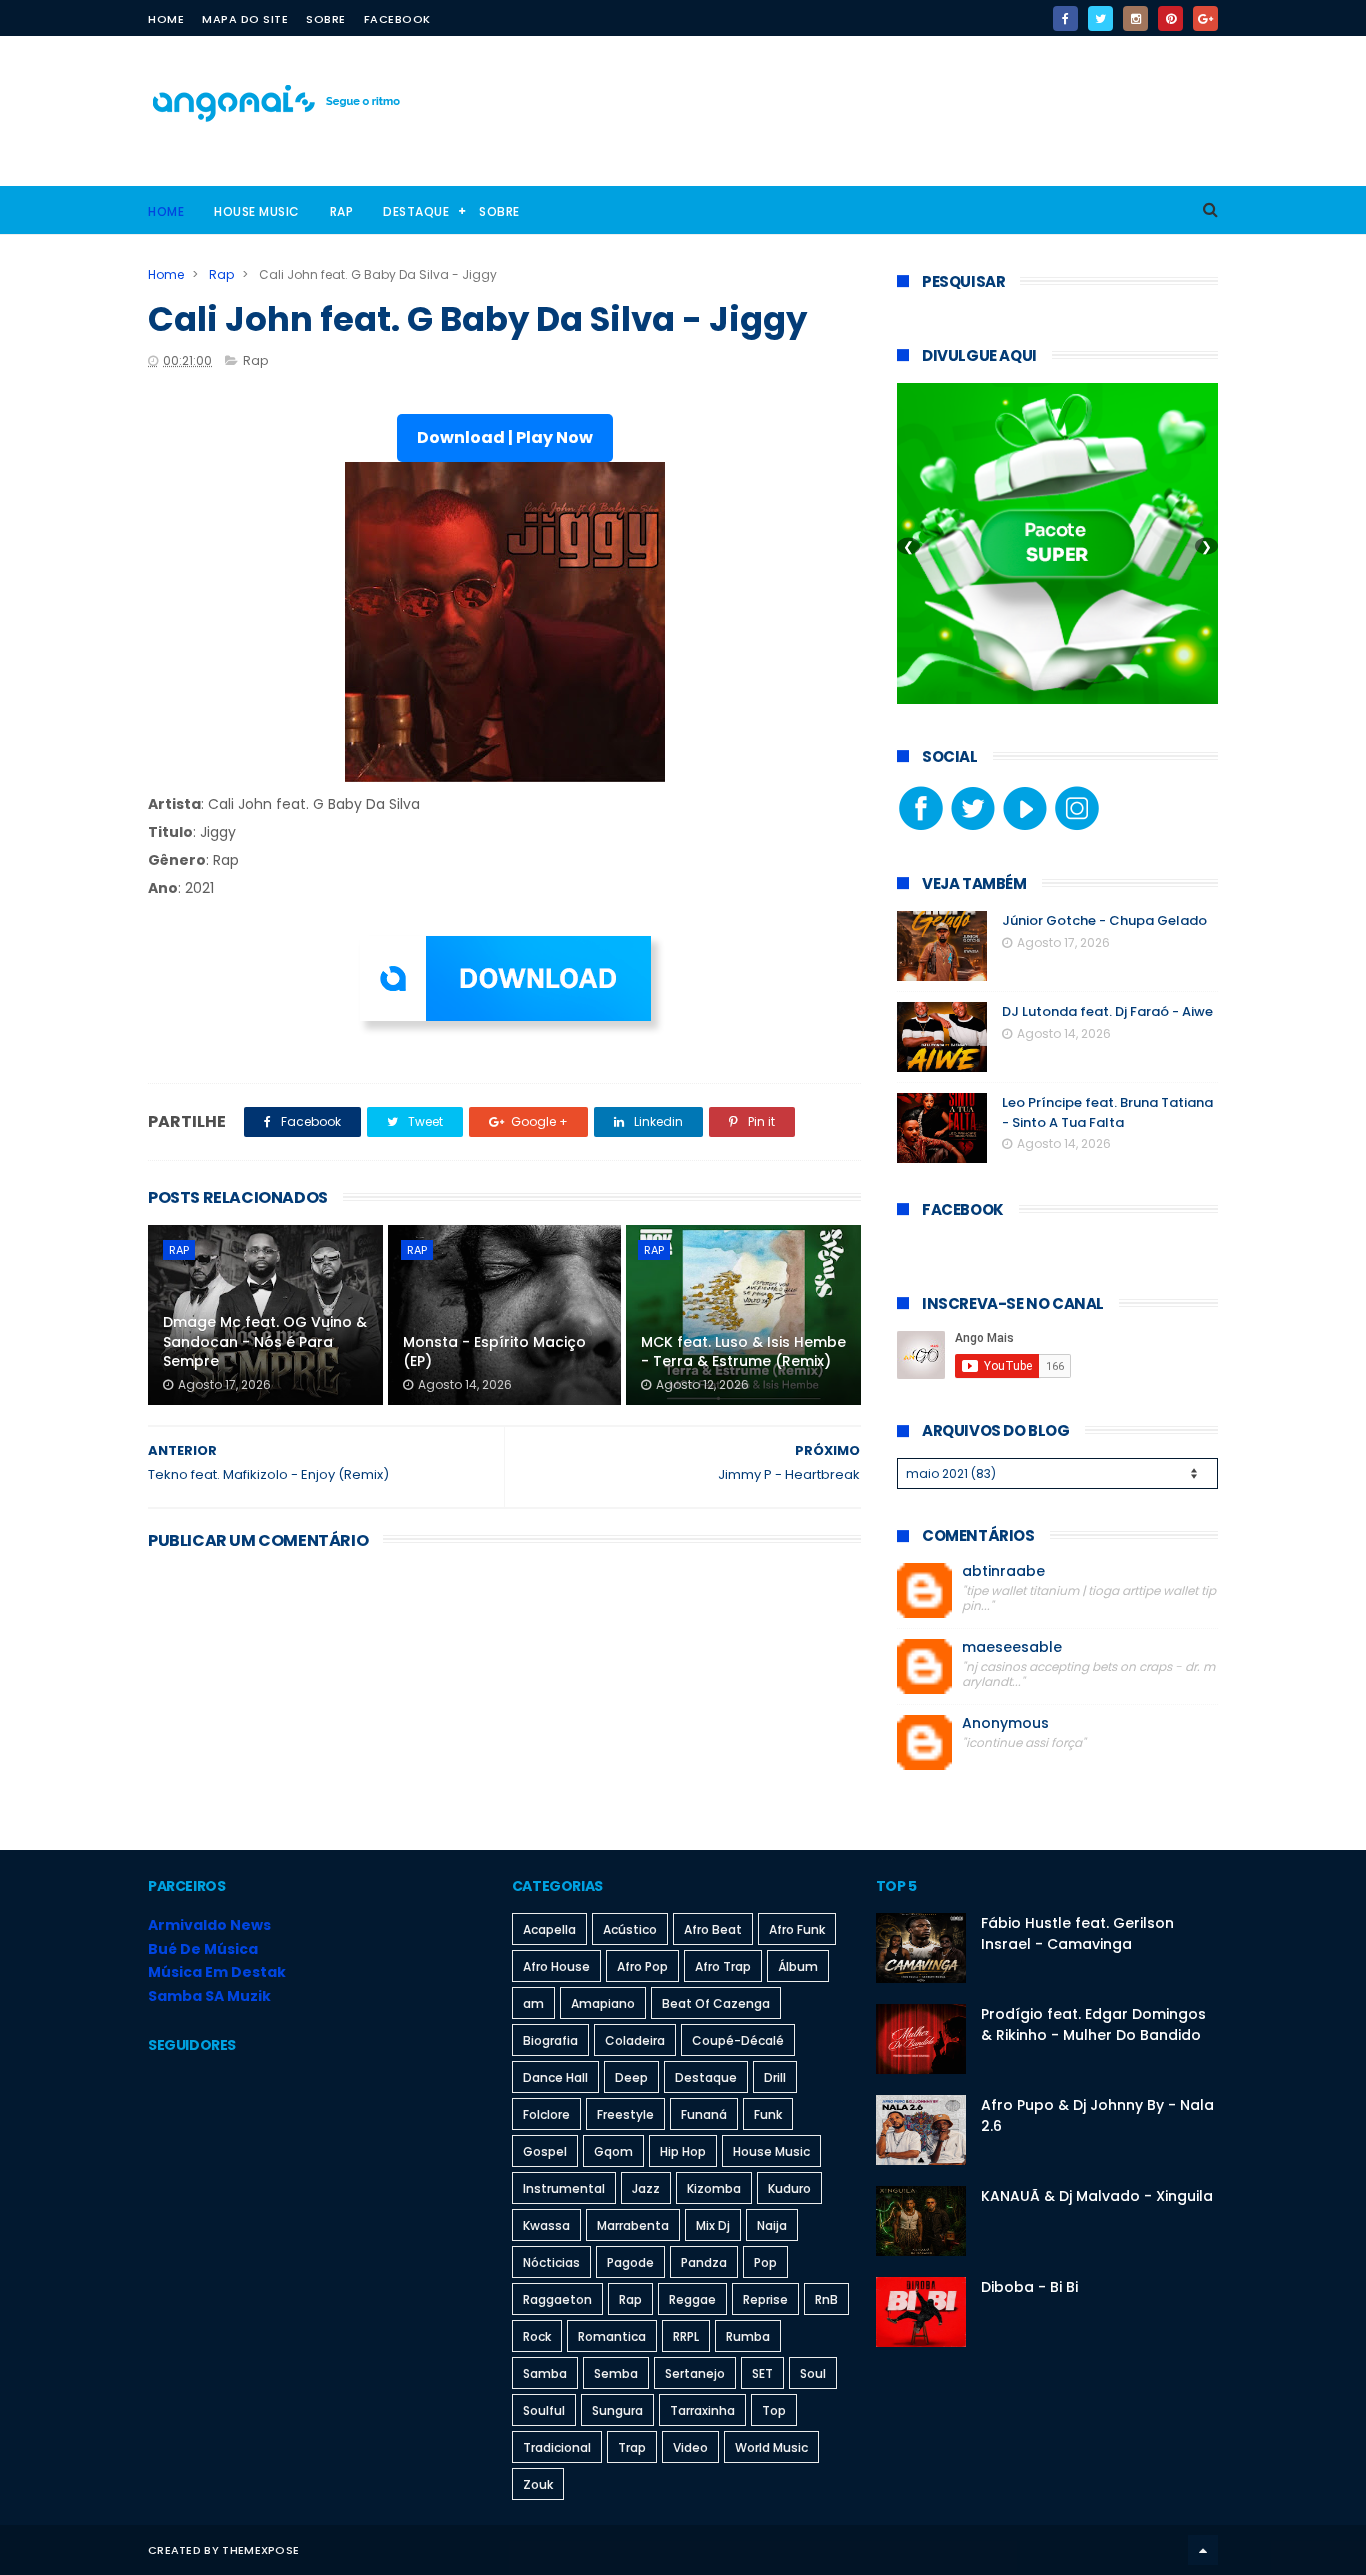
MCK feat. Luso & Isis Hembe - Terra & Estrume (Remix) (743, 1352)
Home (166, 19)
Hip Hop (683, 2151)
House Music (257, 211)
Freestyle (625, 2114)
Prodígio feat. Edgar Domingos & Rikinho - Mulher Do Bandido (1093, 2024)
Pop (765, 2262)
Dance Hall (555, 2077)
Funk (768, 2114)
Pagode (630, 2262)
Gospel (545, 2151)
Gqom (613, 2151)
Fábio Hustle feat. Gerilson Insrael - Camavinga (1077, 1933)
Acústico (630, 1929)
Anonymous (1005, 1723)
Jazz (646, 2188)
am (533, 2003)
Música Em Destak (217, 1972)
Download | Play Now (505, 437)
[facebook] (1065, 18)
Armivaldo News (209, 1925)
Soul (813, 2373)
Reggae (692, 2299)
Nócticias (551, 2262)
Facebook (397, 19)
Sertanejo (695, 2373)
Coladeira (635, 2040)
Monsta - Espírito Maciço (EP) (494, 1352)
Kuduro (789, 2188)
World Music (771, 2447)
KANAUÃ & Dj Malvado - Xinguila (1097, 2196)
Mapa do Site (245, 19)
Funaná (704, 2114)
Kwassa (546, 2225)
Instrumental (564, 2188)
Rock (537, 2336)
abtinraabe (1003, 1571)
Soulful (544, 2410)
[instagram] (1135, 18)
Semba (616, 2373)
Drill (775, 2077)
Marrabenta (633, 2225)
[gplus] (1205, 18)
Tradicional (557, 2447)
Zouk (538, 2484)
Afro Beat (713, 1929)
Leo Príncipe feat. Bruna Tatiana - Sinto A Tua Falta (1107, 1112)
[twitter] (1100, 18)
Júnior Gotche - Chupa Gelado (1104, 920)
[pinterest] (1170, 18)
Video (690, 2447)
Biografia (550, 2040)
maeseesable (1012, 1647)
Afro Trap (723, 1966)
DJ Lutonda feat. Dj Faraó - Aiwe (1107, 1011)
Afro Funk (797, 1929)
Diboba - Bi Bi (1029, 2287)
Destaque (416, 211)
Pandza (704, 2262)
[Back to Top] (1203, 2550)
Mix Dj (713, 2225)
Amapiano (603, 2003)
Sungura (617, 2410)
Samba (545, 2373)
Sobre (326, 19)
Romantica (612, 2336)
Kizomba (714, 2188)
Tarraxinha (702, 2410)
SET (762, 2373)
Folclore (546, 2114)
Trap (632, 2447)
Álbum (798, 1966)
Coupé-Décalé (738, 2040)
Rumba (748, 2336)
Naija (772, 2225)
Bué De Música (203, 1949)
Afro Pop (642, 1966)
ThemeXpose (260, 2550)
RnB (826, 2299)
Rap (342, 211)
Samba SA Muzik (209, 1996)
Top (774, 2410)
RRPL (686, 2336)
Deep (631, 2077)
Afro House (556, 1966)
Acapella (549, 1929)
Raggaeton (557, 2299)
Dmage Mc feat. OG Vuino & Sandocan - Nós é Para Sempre (265, 1341)
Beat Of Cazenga (716, 2003)
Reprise (765, 2299)
